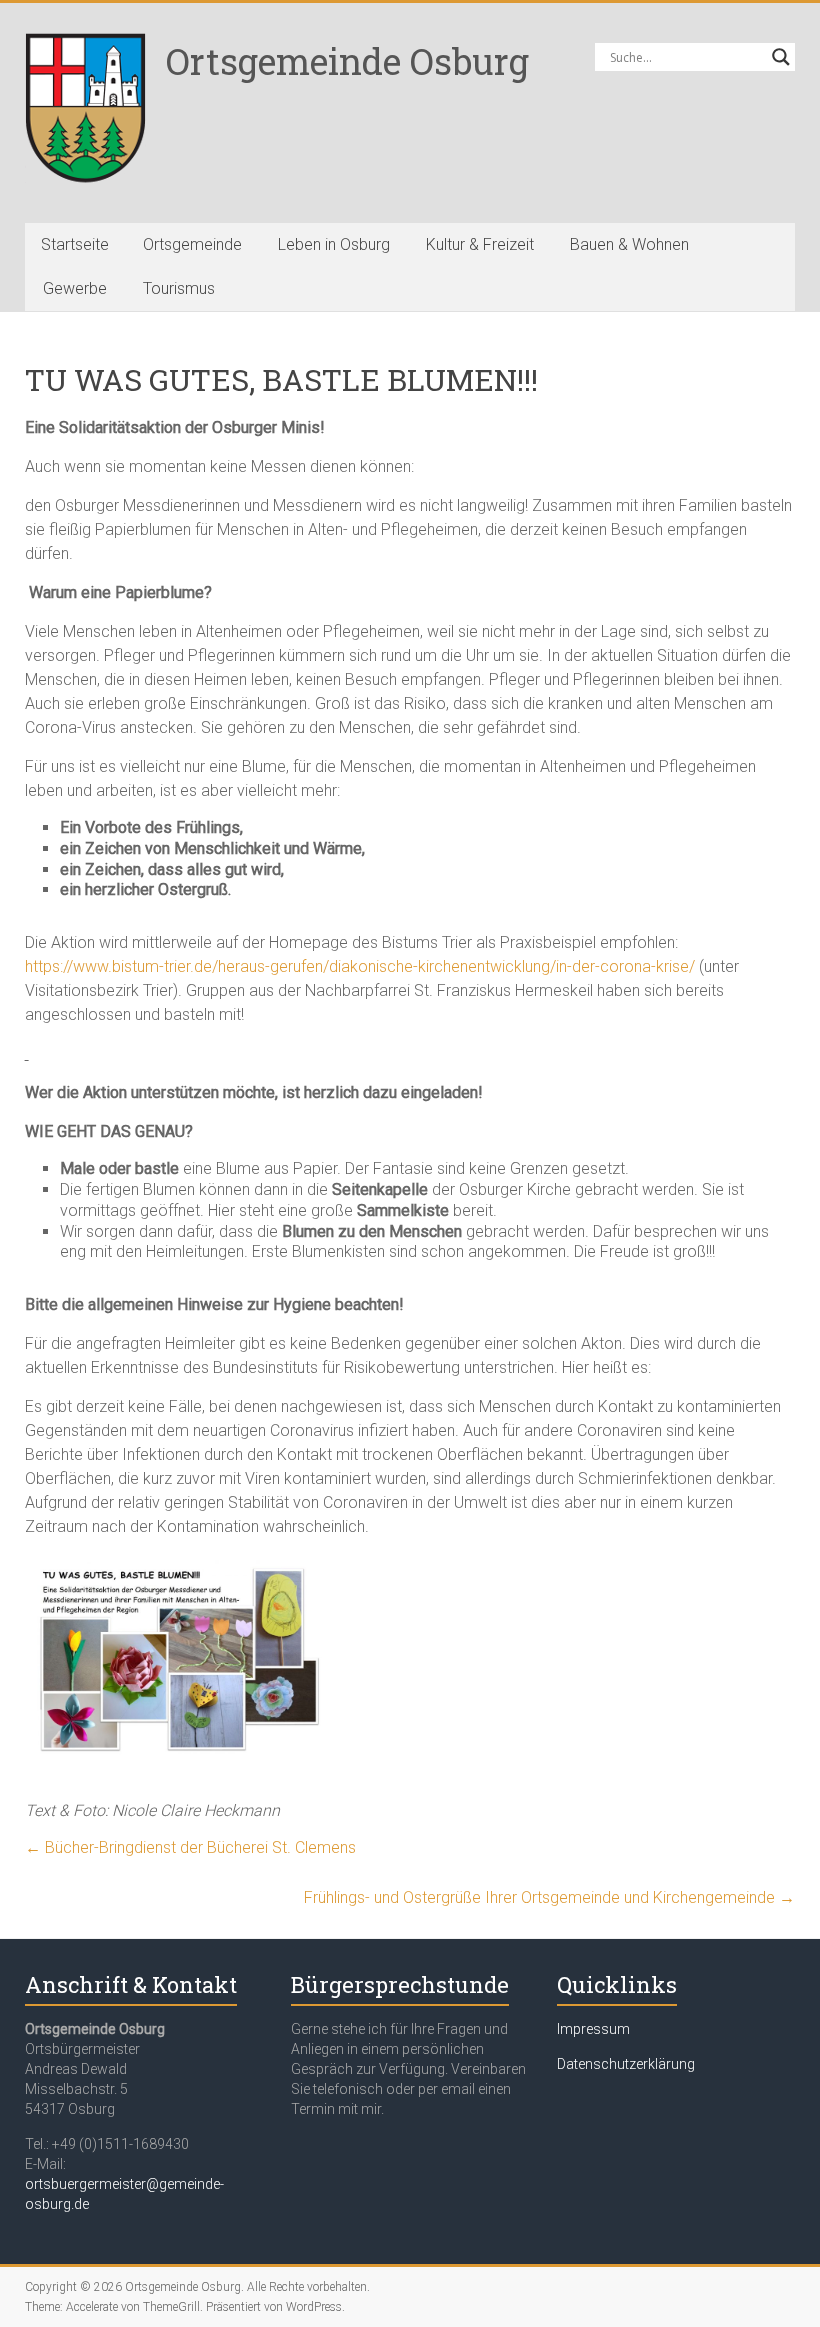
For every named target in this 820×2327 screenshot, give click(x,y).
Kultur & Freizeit (480, 244)
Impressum (593, 2029)
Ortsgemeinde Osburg (347, 61)
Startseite (75, 244)
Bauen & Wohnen (629, 244)
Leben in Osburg (334, 244)
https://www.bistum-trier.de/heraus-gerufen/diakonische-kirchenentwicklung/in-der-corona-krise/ (360, 966)
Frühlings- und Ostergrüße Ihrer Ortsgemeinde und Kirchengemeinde (549, 1897)
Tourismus (179, 288)
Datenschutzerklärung (626, 2064)
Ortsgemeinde (192, 244)
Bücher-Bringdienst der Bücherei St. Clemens (190, 1847)
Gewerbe (75, 288)
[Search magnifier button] (781, 57)
